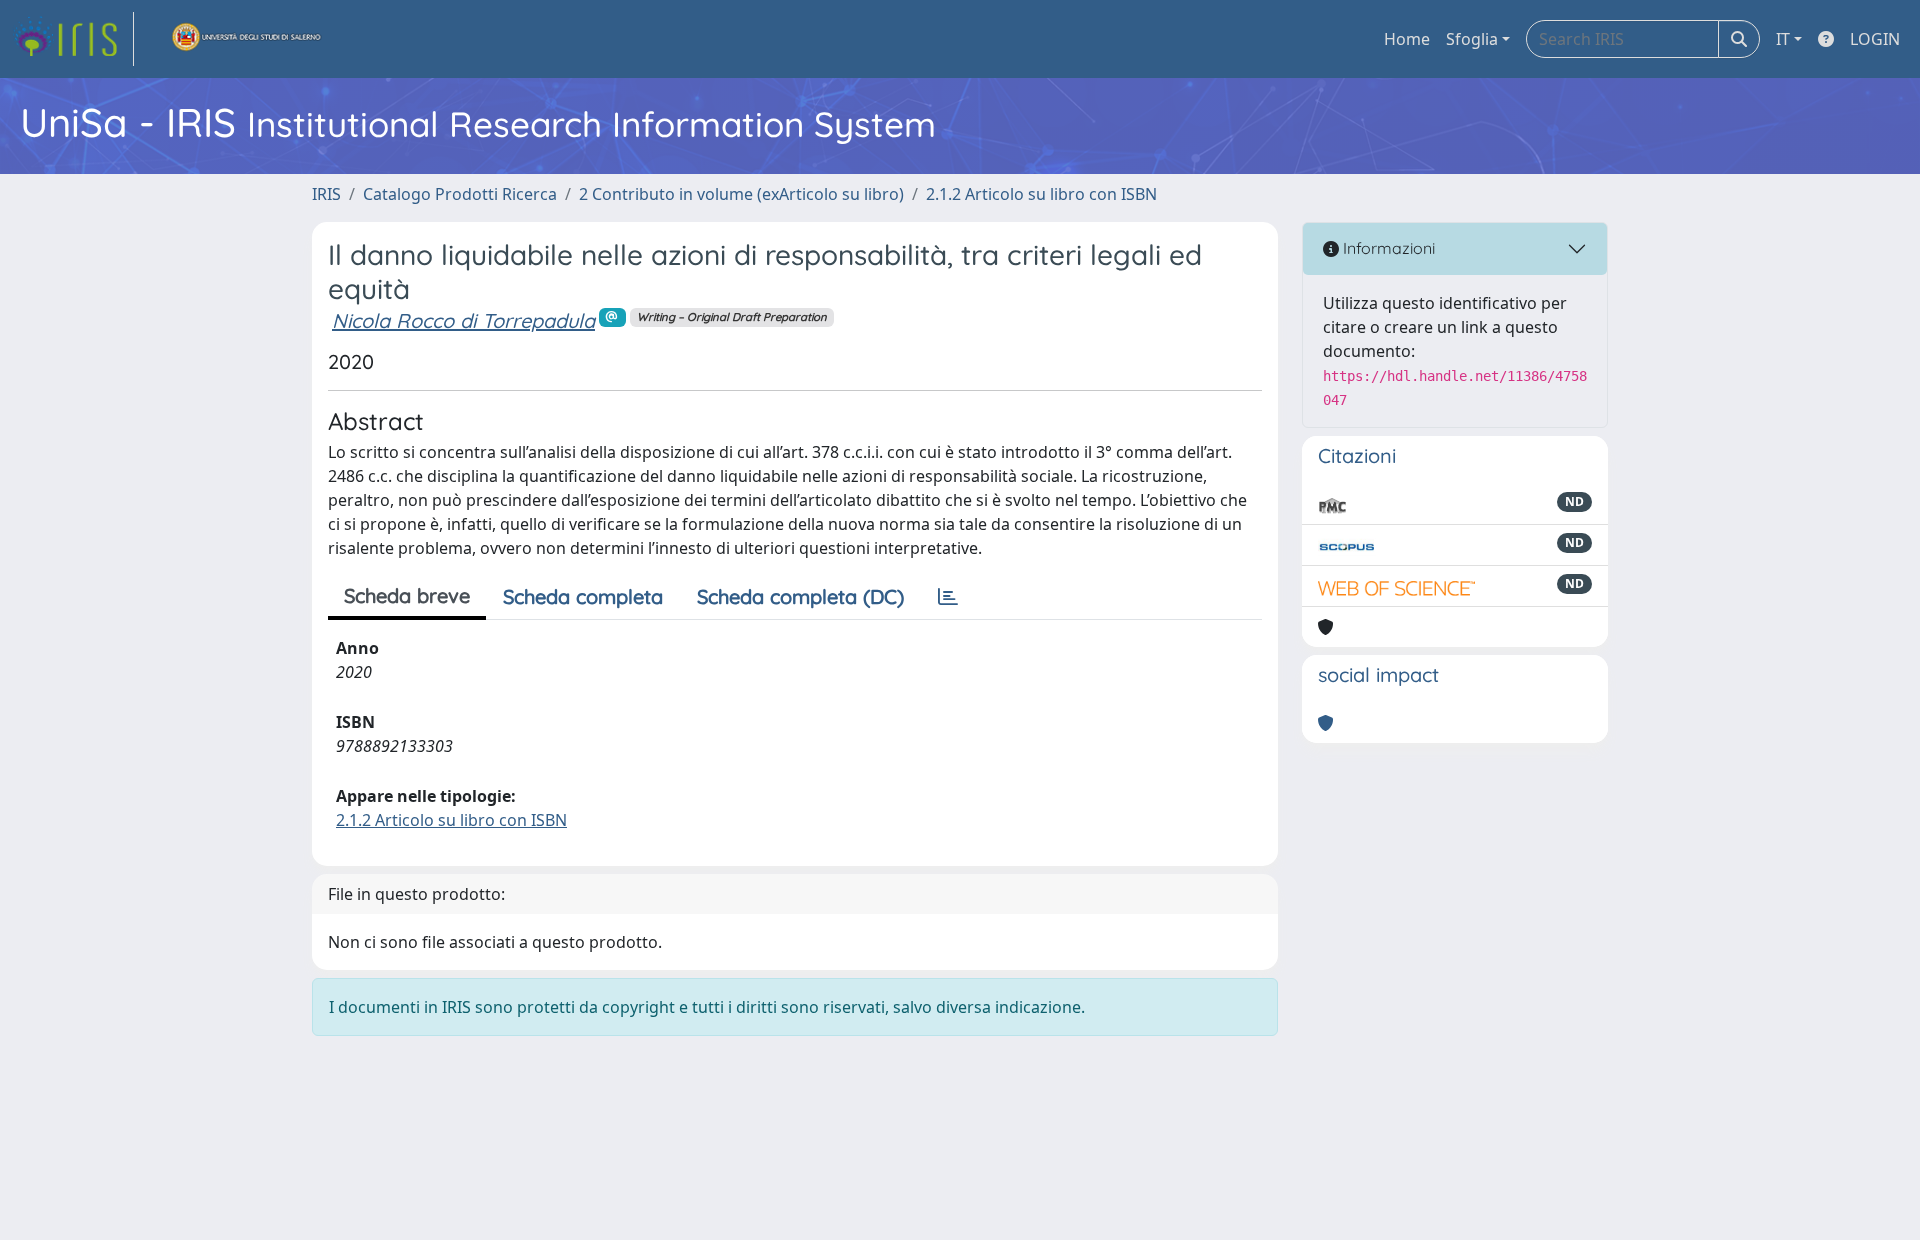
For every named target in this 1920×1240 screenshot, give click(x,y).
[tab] (948, 597)
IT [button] (1783, 39)
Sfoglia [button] (1472, 39)
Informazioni (1387, 248)
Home (1407, 39)
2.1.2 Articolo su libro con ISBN (1041, 194)
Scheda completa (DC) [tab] (800, 596)
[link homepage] (73, 39)
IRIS (326, 194)
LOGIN (1875, 39)
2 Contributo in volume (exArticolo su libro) (741, 194)
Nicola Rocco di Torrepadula (463, 320)
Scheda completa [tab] (583, 596)
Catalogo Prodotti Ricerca (460, 194)
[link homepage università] (247, 39)
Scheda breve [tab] (407, 595)
